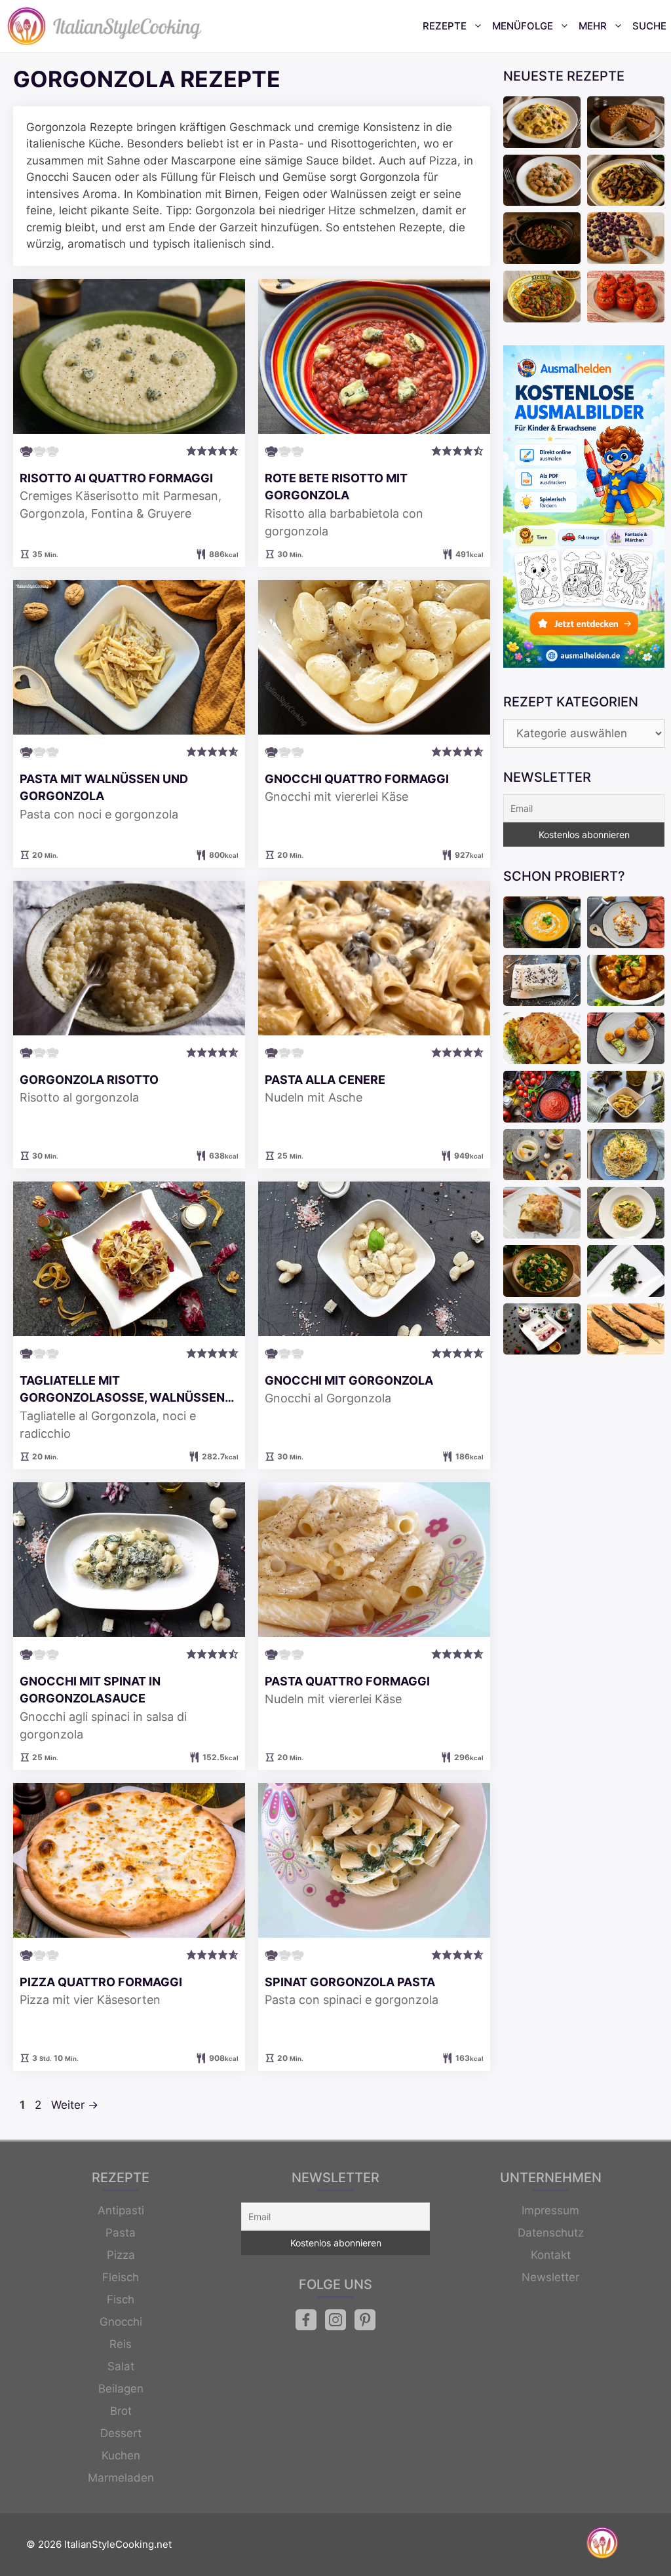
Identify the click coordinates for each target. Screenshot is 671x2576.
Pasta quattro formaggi (347, 1681)
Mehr (593, 26)
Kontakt (551, 2255)
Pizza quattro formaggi (101, 1982)
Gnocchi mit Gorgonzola (349, 1380)
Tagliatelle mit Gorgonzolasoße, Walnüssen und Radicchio (122, 1390)
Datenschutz (551, 2233)
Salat (121, 2366)
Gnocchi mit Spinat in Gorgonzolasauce (90, 1690)
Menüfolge (523, 26)
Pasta (121, 2233)
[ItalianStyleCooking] (105, 26)
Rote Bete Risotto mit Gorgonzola (336, 487)
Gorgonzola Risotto (89, 1080)
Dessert (121, 2433)
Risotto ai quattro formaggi (116, 478)
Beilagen (121, 2389)
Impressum (550, 2210)
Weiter (75, 2105)
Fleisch (121, 2277)
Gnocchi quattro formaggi (357, 779)
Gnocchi (121, 2322)
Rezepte (445, 26)
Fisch (121, 2299)
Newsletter (550, 2277)
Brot (121, 2411)
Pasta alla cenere (325, 1080)
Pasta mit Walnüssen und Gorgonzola (104, 787)
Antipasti (121, 2210)
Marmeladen (121, 2478)
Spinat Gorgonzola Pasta (350, 1982)
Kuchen (121, 2455)
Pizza (121, 2255)
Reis (121, 2344)
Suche (649, 26)
